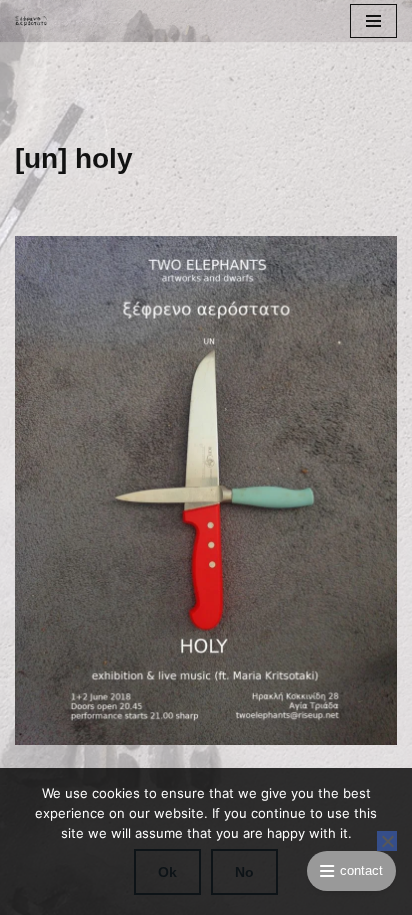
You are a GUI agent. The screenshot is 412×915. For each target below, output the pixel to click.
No (244, 872)
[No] (387, 841)
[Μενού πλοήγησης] (373, 21)
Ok (167, 872)
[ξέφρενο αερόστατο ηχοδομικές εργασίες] (36, 21)
